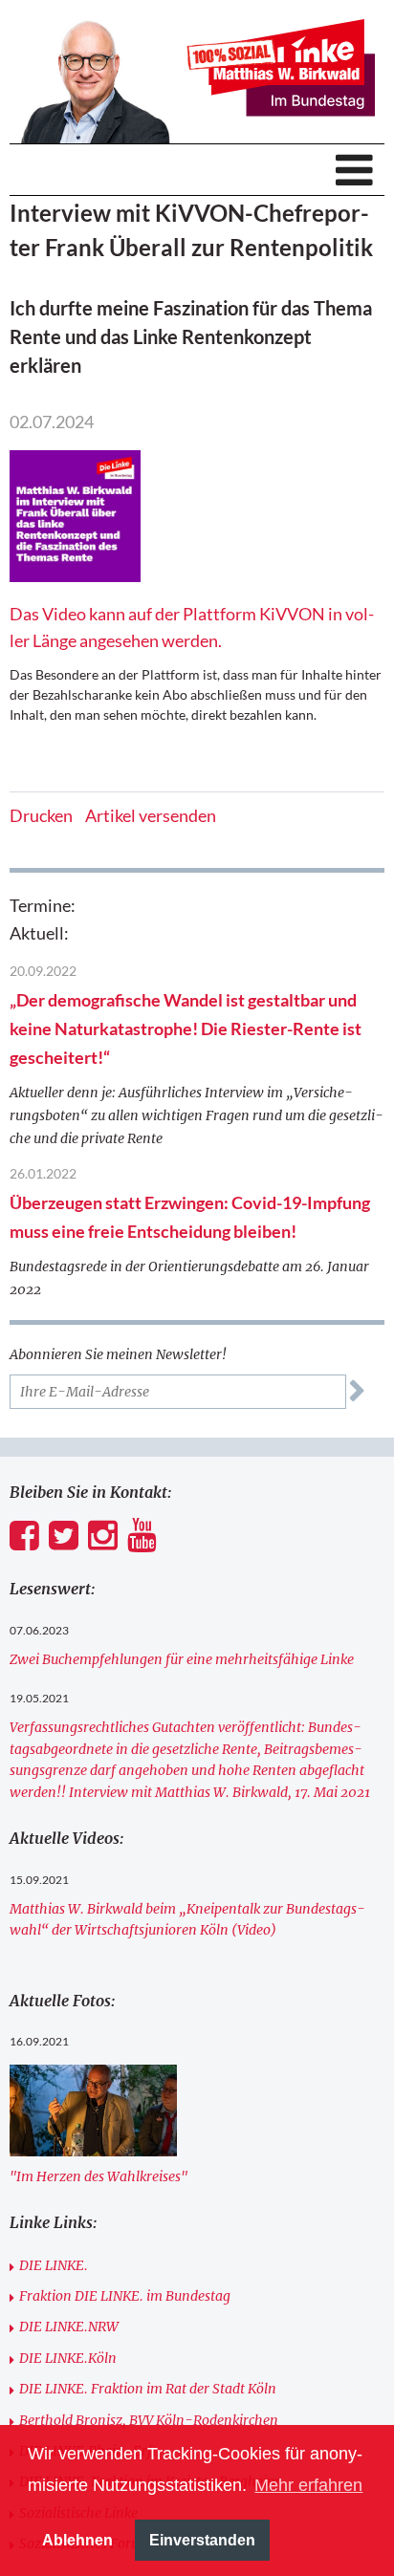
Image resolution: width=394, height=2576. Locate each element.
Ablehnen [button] (77, 2540)
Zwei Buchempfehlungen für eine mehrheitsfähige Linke (182, 1659)
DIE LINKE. (54, 2265)
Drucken (41, 815)
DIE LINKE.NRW (69, 2327)
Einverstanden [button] (202, 2540)
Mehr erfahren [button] (308, 2485)
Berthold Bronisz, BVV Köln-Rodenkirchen (149, 2420)
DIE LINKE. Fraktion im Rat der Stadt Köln (148, 2389)
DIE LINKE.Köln (68, 2358)
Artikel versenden (151, 815)
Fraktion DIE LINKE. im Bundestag (125, 2296)
